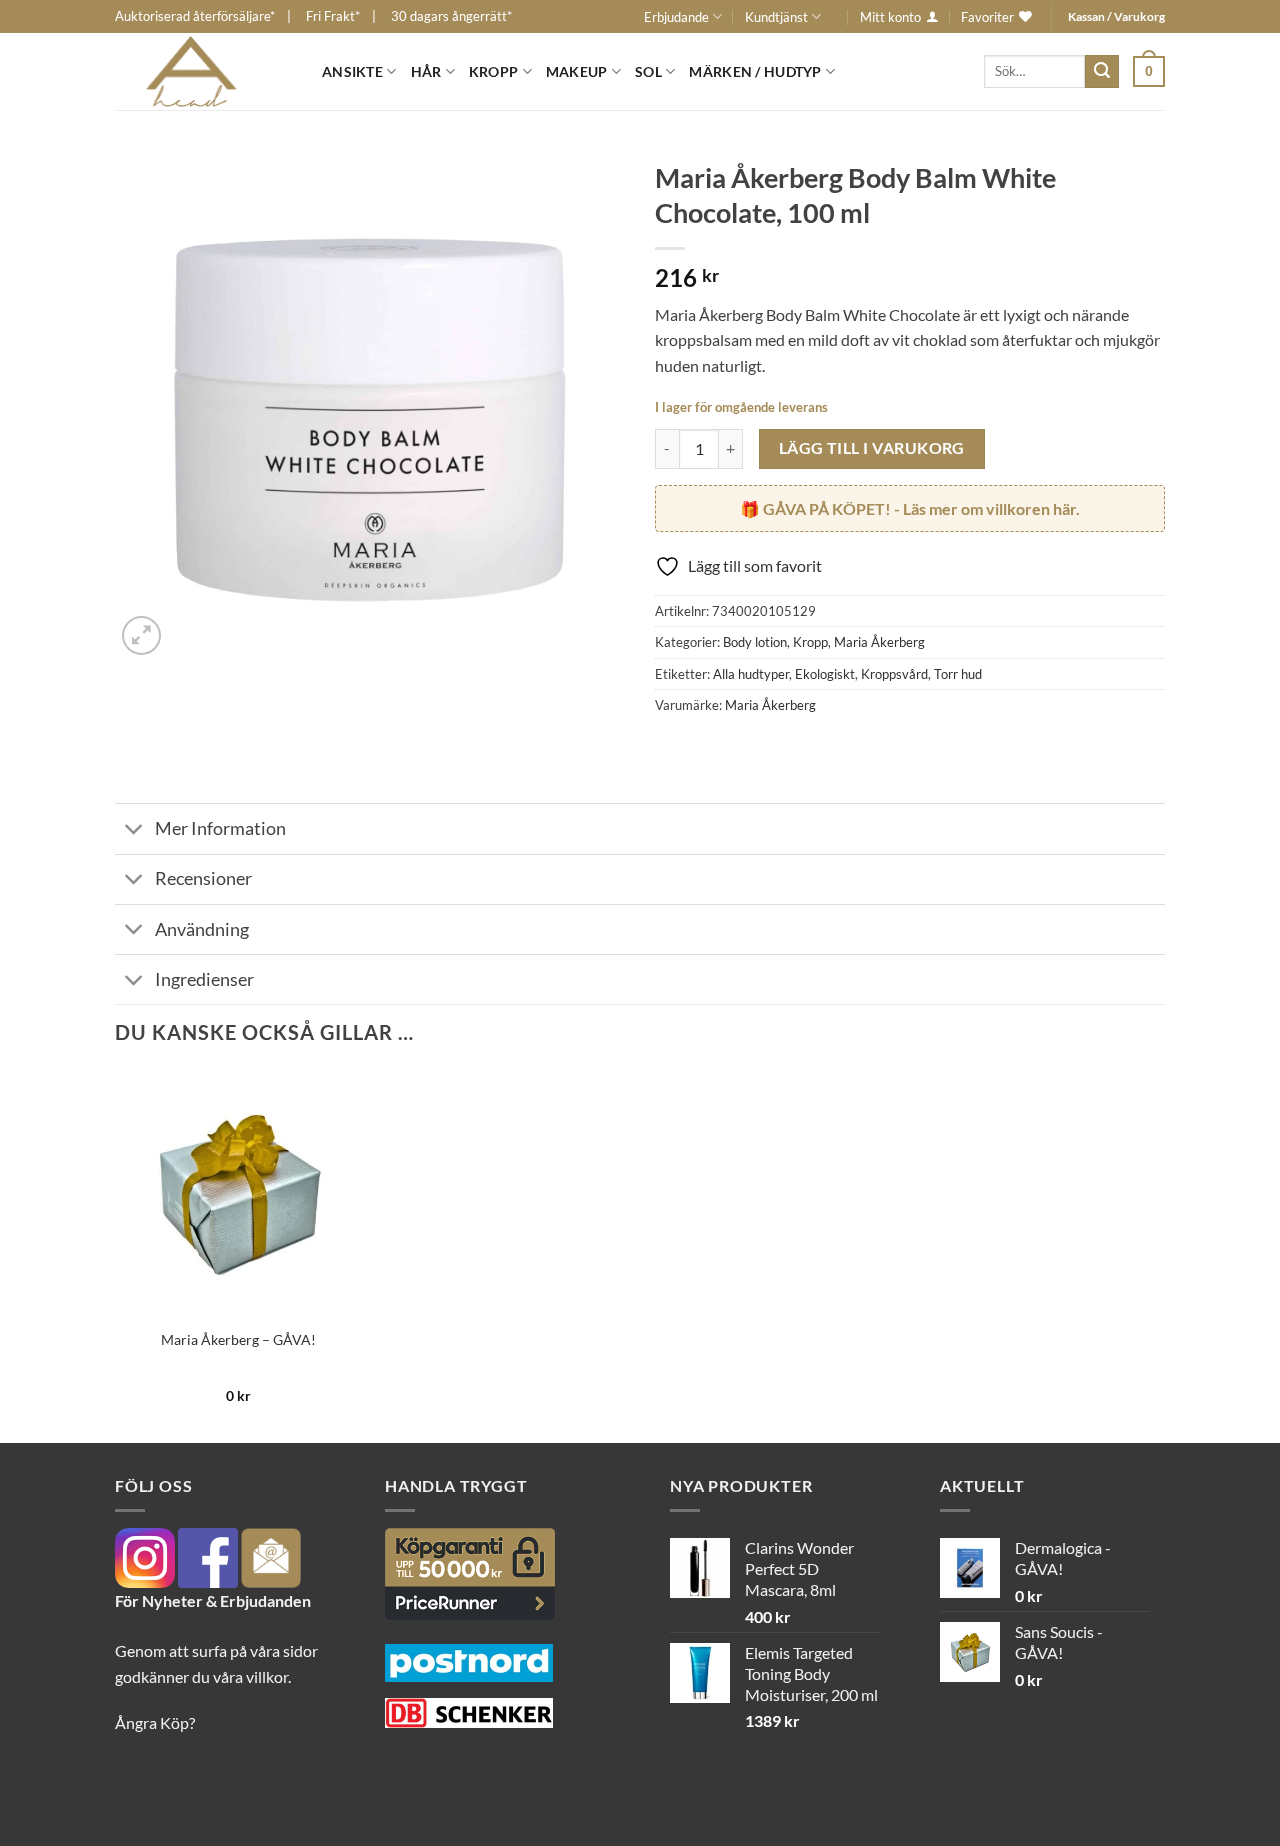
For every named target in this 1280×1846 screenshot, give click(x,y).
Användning (202, 929)
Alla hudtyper (751, 674)
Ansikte (352, 71)
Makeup (577, 71)
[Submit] (1102, 72)
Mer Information (220, 828)
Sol (648, 71)
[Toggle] (134, 831)
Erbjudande (676, 17)
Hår (426, 71)
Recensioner (203, 878)
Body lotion (755, 642)
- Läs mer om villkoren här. (921, 508)
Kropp (493, 71)
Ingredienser (204, 979)
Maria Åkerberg (879, 642)
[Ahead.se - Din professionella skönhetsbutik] (203, 71)
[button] (1149, 71)
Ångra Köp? (155, 1722)
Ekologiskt (825, 674)
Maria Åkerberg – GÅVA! (238, 1339)
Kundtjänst (776, 17)
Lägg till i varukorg (872, 448)
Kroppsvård (894, 674)
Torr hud (958, 674)
